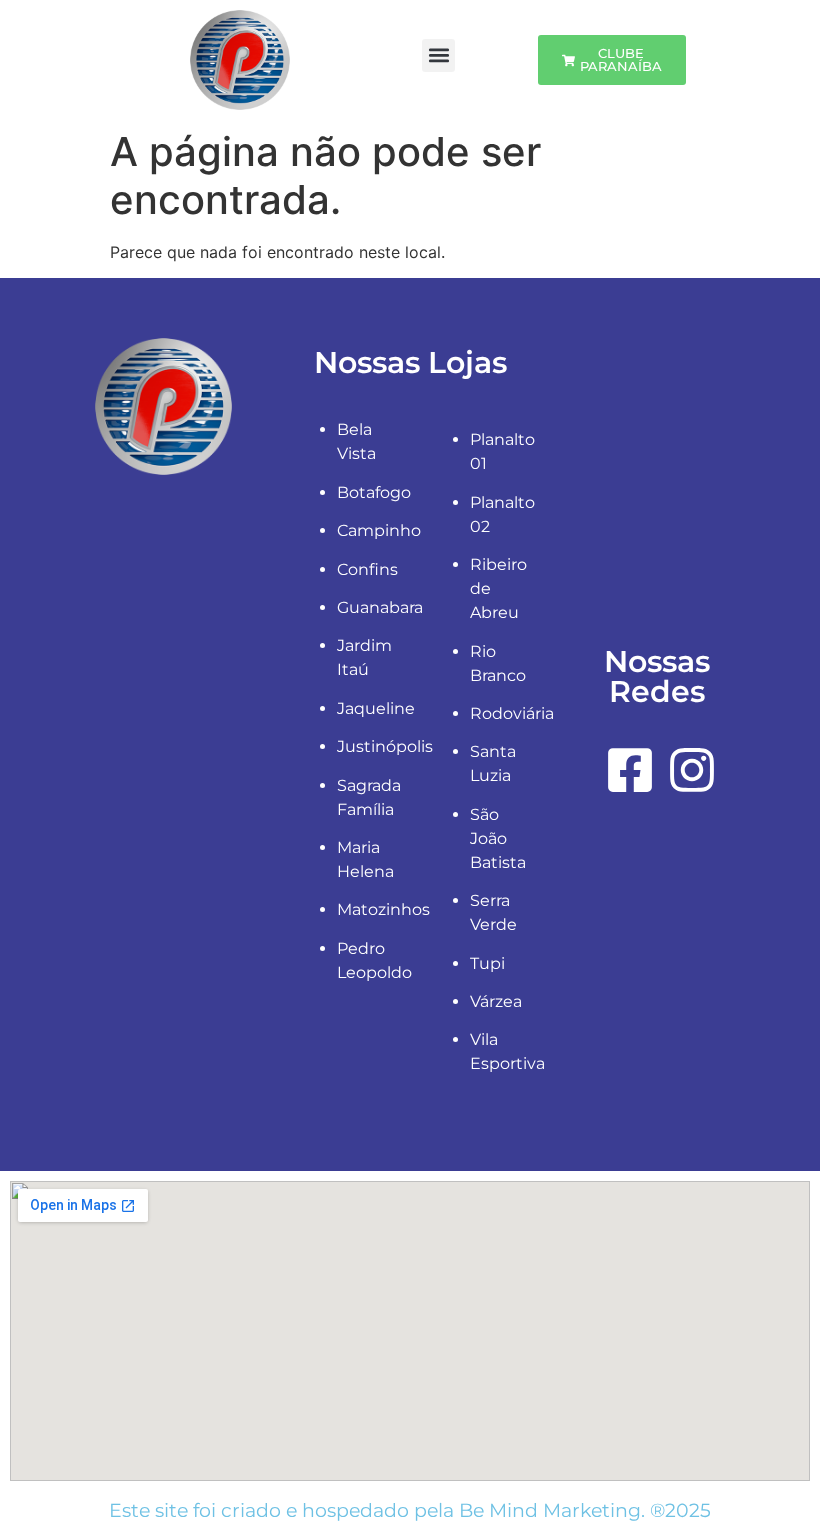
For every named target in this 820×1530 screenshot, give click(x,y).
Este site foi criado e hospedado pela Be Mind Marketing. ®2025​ (410, 1510)
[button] (438, 55)
